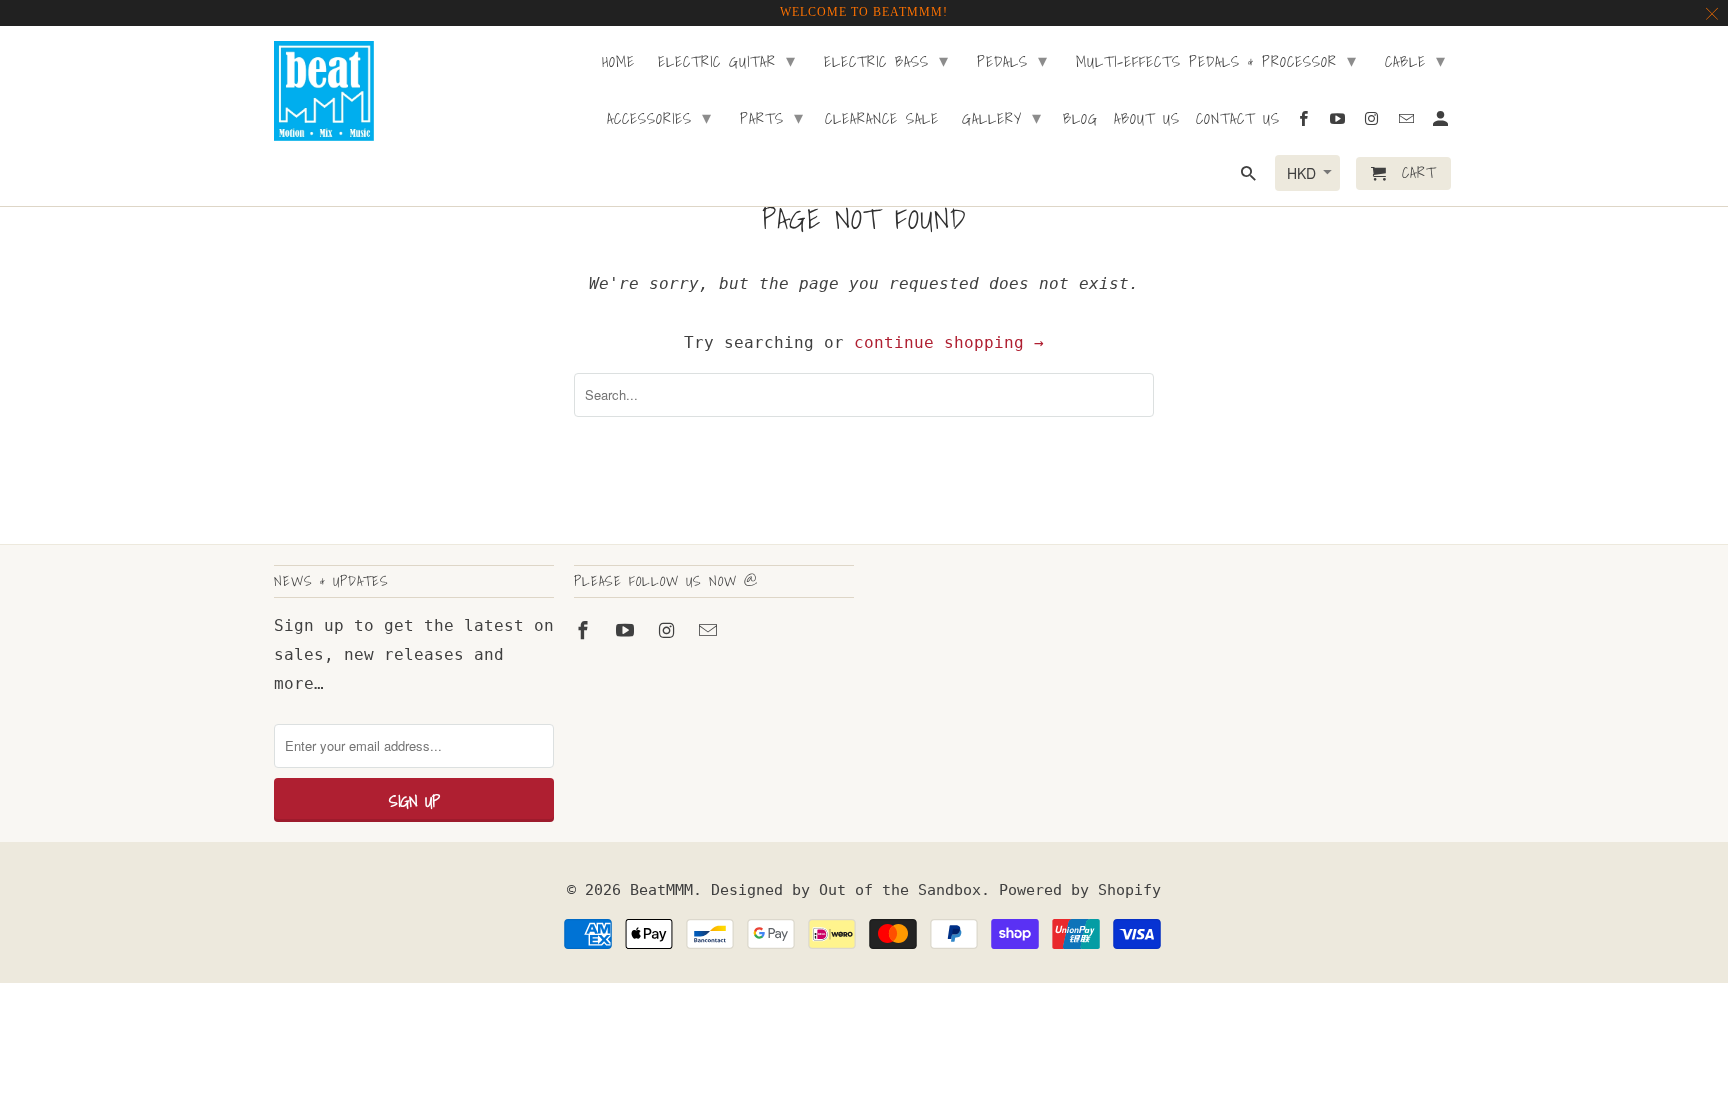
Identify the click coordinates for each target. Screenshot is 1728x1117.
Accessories (659, 117)
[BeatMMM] (324, 91)
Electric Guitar (727, 60)
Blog (1080, 120)
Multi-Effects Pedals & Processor (1216, 60)
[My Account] (1442, 122)
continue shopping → (949, 342)
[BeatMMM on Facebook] (585, 630)
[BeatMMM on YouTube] (627, 630)
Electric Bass (886, 60)
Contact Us (1238, 120)
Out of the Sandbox (900, 890)
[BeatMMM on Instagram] (669, 630)
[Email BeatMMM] (710, 630)
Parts (772, 117)
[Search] (1250, 177)
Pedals (1012, 60)
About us (1147, 120)
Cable (1415, 60)
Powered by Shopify (1080, 890)
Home (618, 63)
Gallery (1002, 117)
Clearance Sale (882, 120)
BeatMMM (661, 890)
